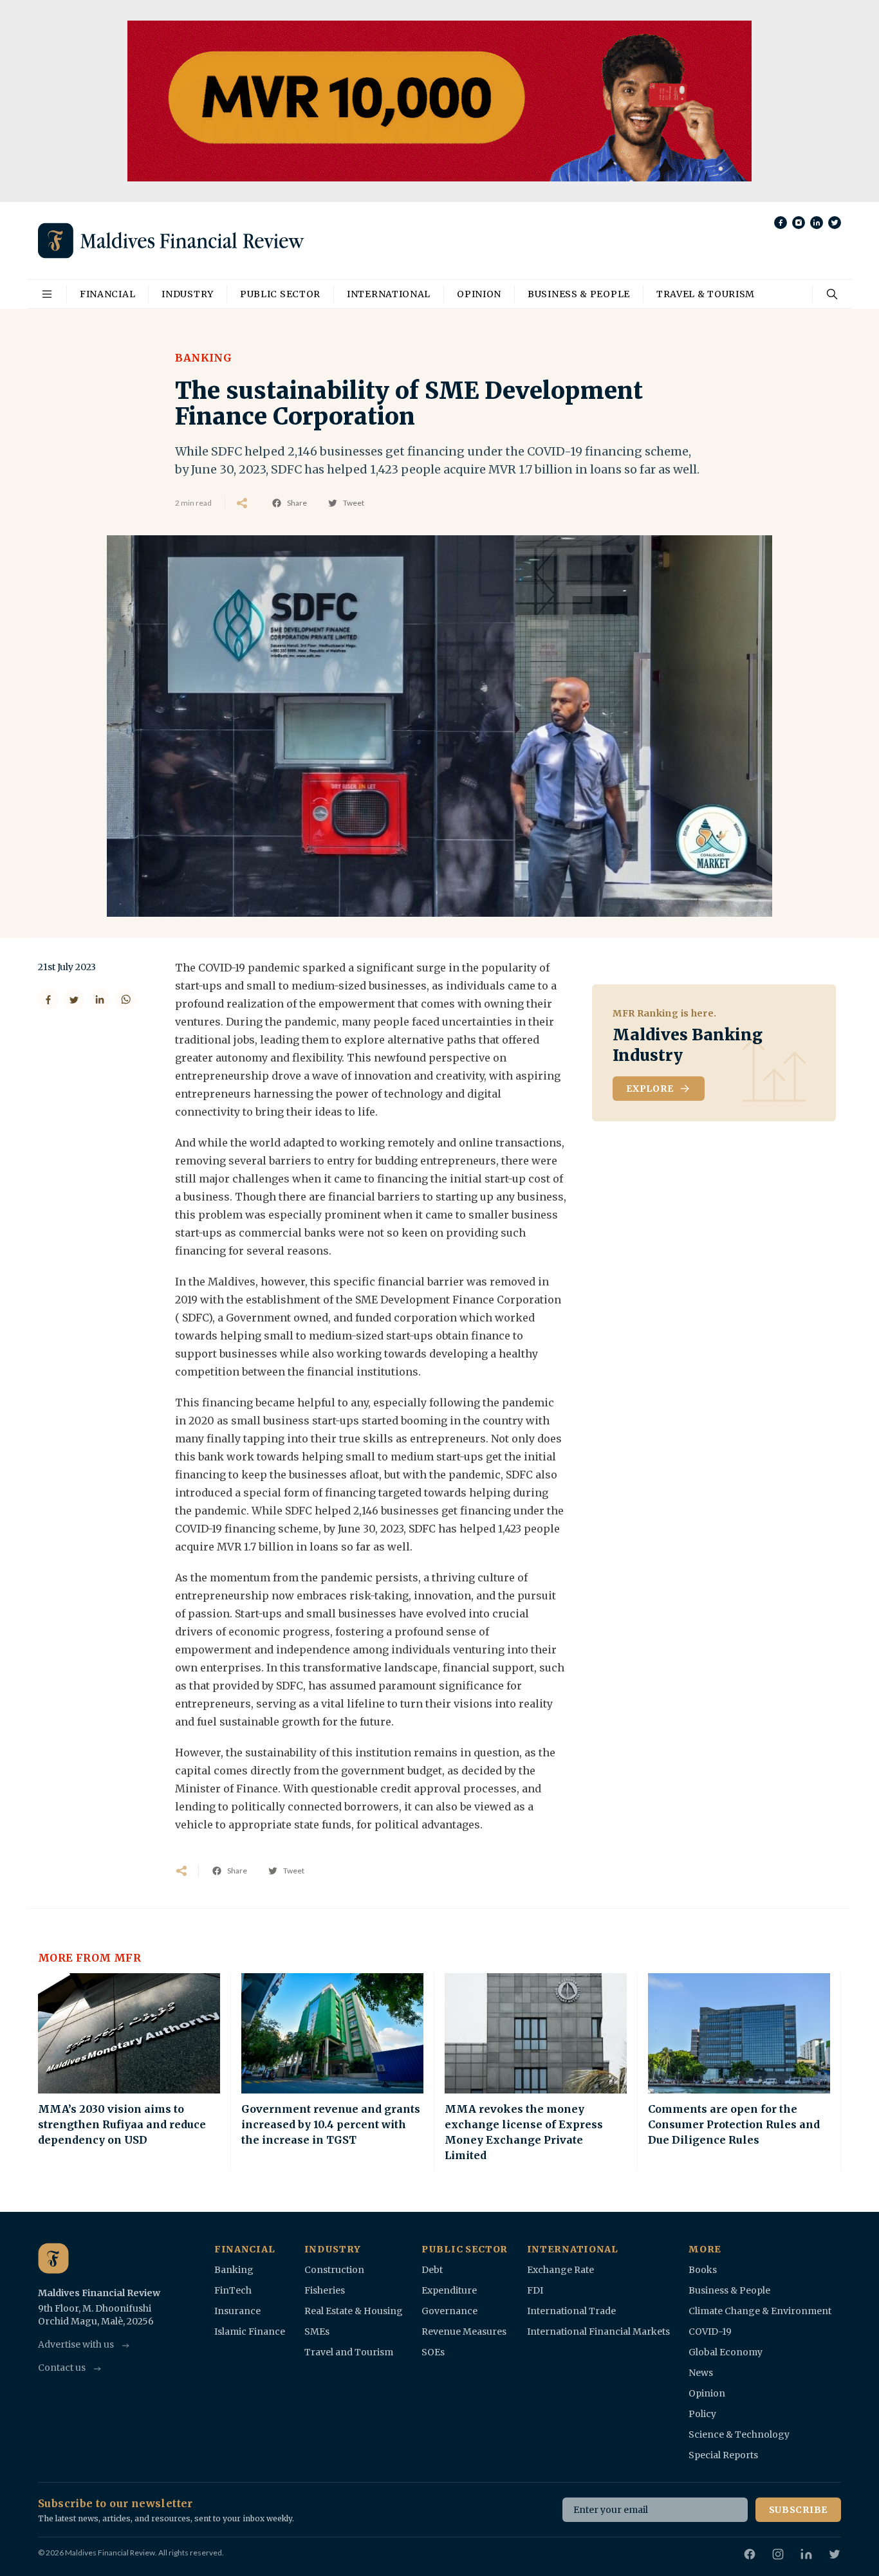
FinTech (233, 2290)
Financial (107, 294)
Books (703, 2270)
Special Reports (723, 2455)
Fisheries (325, 2290)
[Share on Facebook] (48, 1000)
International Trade (571, 2311)
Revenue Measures (464, 2332)
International (389, 294)
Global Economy (726, 2352)
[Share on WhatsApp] (125, 1000)
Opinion (479, 294)
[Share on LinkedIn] (100, 1000)
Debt (432, 2270)
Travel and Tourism (349, 2352)
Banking (203, 358)
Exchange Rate (560, 2270)
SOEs (433, 2352)
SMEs (317, 2332)
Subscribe (798, 2510)
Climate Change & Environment (760, 2311)
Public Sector (280, 294)
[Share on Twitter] (74, 1000)
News (701, 2373)
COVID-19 (710, 2332)
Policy (702, 2414)
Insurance (237, 2311)
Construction (334, 2270)
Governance (449, 2311)
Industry (188, 294)
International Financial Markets (598, 2332)
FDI (535, 2290)
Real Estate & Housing (354, 2311)
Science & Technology (739, 2434)
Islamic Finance (250, 2332)
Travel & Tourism (706, 294)
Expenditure (449, 2290)
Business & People (579, 294)
